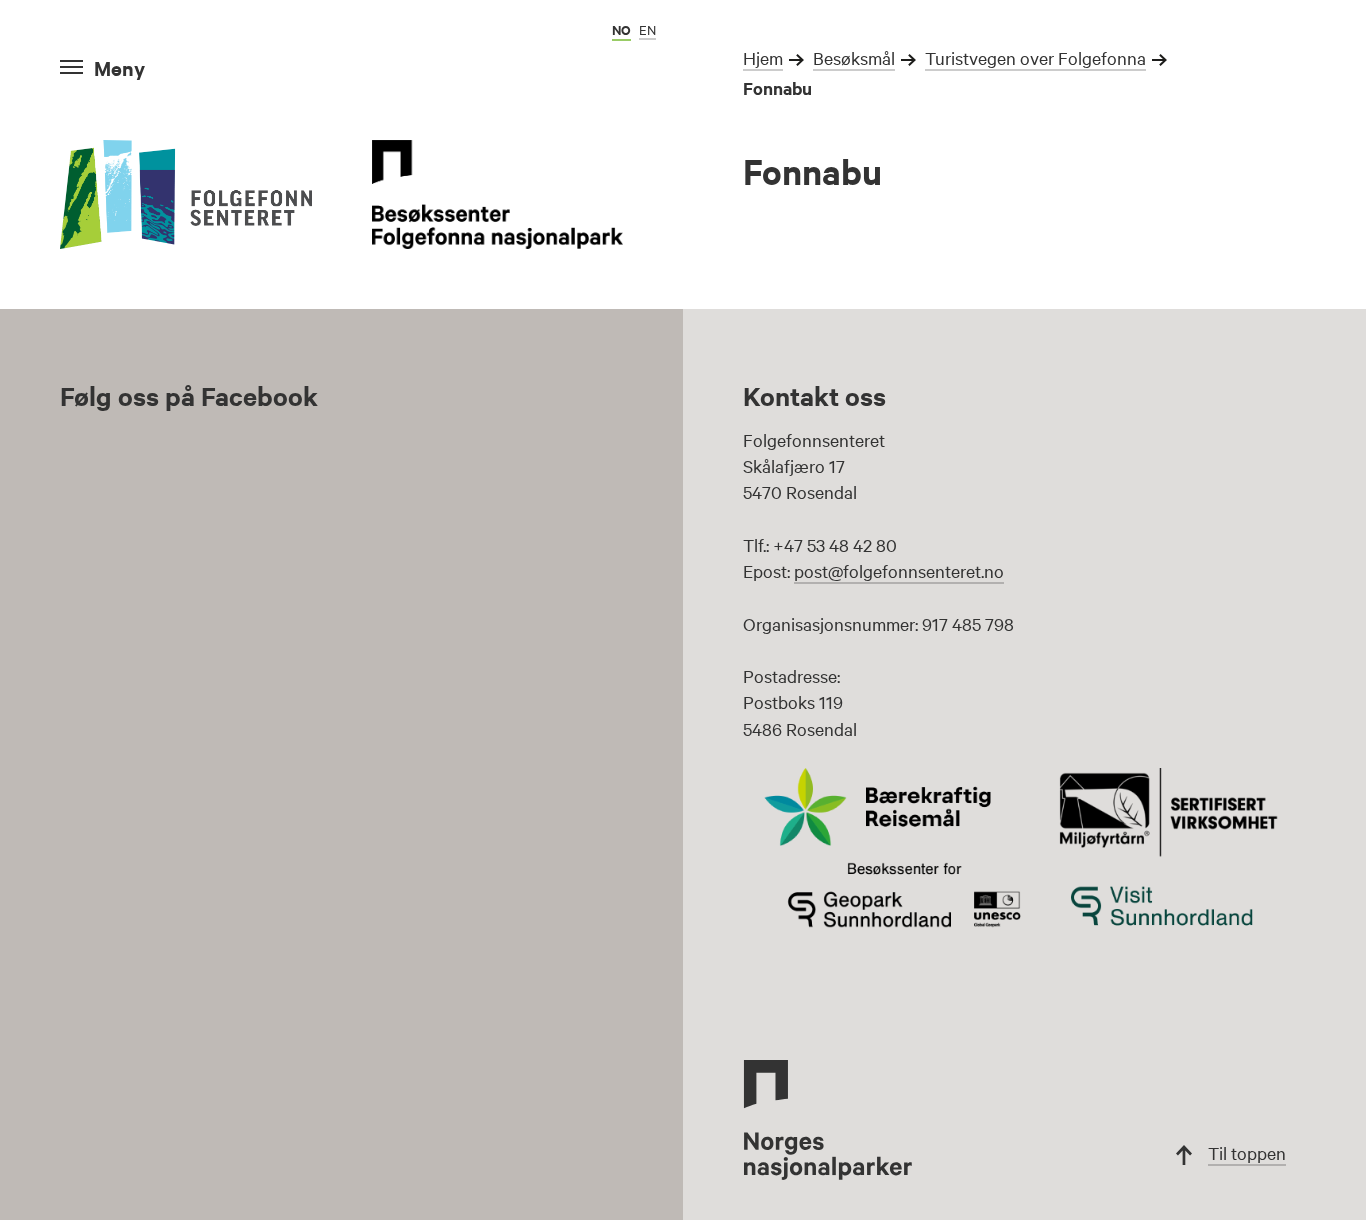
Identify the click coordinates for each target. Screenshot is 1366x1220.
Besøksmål (854, 57)
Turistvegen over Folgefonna (1035, 57)
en (647, 29)
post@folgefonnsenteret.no (899, 570)
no (621, 29)
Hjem (763, 57)
